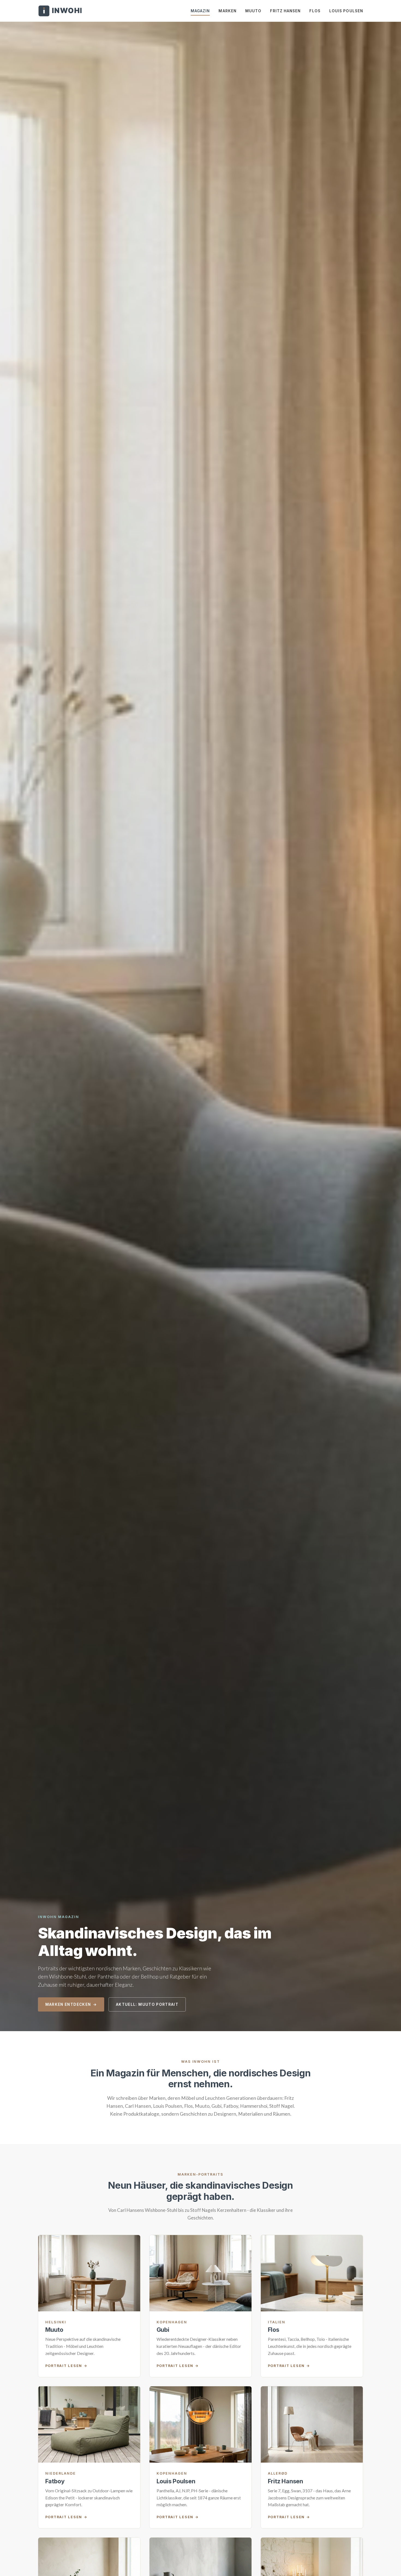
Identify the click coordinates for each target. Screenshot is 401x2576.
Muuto (253, 11)
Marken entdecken (68, 2004)
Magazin (200, 11)
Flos (315, 11)
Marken (228, 11)
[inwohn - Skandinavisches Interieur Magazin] (60, 11)
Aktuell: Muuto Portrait (147, 2004)
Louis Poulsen (346, 11)
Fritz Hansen (285, 11)
